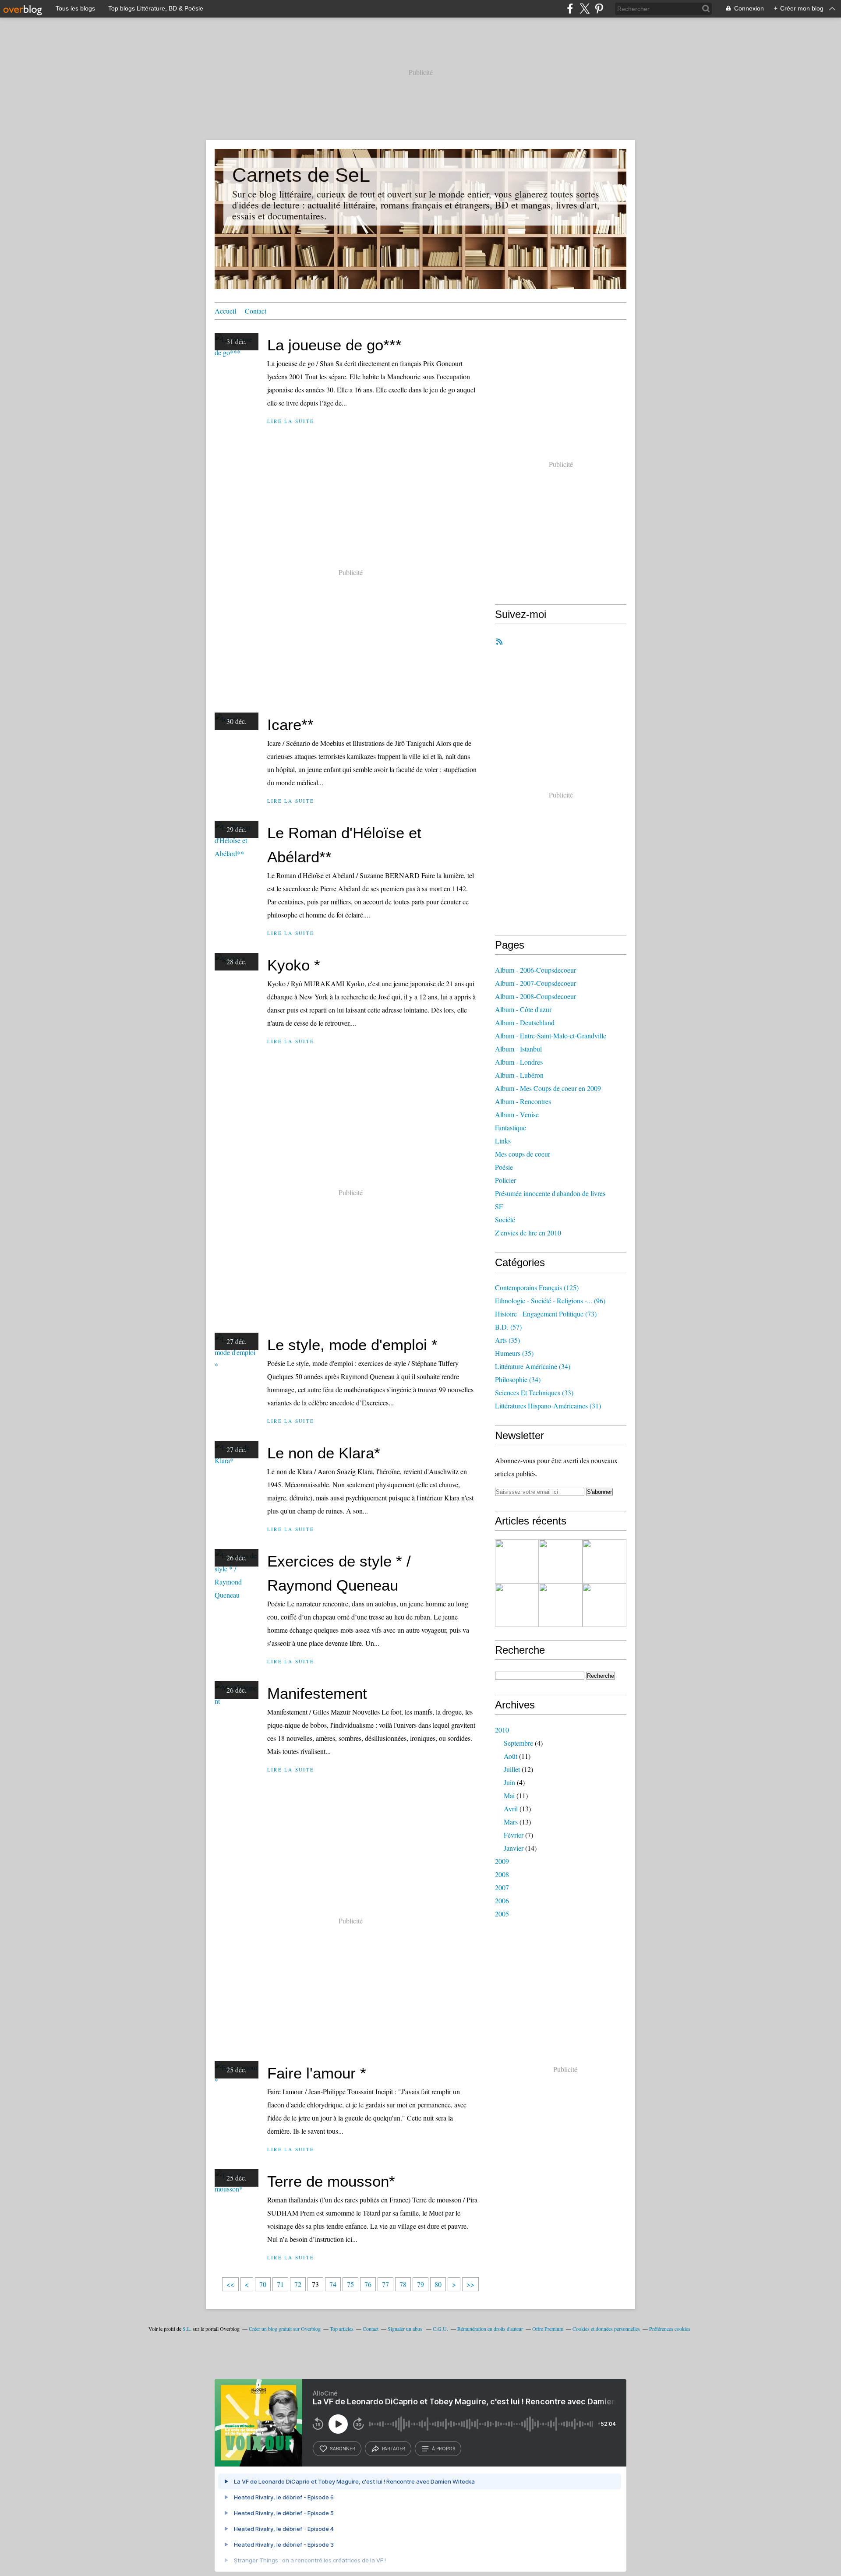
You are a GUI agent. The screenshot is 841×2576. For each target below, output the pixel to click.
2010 (502, 1730)
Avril (511, 1808)
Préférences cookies (670, 2329)
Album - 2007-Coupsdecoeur (535, 983)
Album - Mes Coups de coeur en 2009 (548, 1088)
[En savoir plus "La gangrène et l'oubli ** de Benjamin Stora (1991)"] (604, 1561)
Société (505, 1219)
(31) (548, 1406)
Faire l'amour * (317, 2073)
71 (280, 2284)
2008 (502, 1874)
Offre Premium (548, 2329)
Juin (509, 1782)
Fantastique (511, 1127)
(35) (507, 1340)
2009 (502, 1861)
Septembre (518, 1743)
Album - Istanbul (518, 1049)
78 (403, 2284)
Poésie (504, 1167)
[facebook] (570, 9)
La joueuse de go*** (334, 345)
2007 (502, 1887)
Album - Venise (517, 1114)
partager (394, 2449)
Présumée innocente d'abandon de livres (550, 1193)
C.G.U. (440, 2329)
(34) (533, 1366)
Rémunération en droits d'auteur (490, 2329)
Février (514, 1835)
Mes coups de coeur (523, 1154)
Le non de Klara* (324, 1453)
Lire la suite (291, 421)
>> (470, 2284)
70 (263, 2284)
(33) (534, 1392)
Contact (256, 311)
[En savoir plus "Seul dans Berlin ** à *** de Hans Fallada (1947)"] (517, 1605)
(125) (537, 1287)
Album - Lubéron (519, 1075)
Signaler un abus (406, 2329)
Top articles (342, 2329)
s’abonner (343, 2449)
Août (511, 1756)
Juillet (512, 1769)
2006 (502, 1900)
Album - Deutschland (525, 1022)
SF (499, 1206)
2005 (502, 1914)
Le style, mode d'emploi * (352, 1345)
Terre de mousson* (331, 2181)
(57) (508, 1327)
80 (438, 2284)
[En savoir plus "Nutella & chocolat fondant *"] (561, 1561)
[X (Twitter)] (585, 9)
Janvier (514, 1848)
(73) (546, 1314)
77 (385, 2284)
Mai (509, 1795)
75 (350, 2284)
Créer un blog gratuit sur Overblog (285, 2329)
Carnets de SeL (301, 175)
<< (230, 2284)
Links (503, 1141)
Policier (505, 1180)
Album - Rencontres (523, 1101)
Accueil (225, 311)
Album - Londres (519, 1062)
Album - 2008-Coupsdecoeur (535, 996)
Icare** (290, 725)
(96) (550, 1300)
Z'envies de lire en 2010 (528, 1233)
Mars (511, 1822)
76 (368, 2284)
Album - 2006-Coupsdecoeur (535, 970)
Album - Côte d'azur (523, 1009)
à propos (443, 2449)
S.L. (187, 2329)
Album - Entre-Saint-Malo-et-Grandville (551, 1036)
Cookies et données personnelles (606, 2329)
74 (333, 2284)
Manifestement (317, 1693)
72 (298, 2284)
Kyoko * (294, 965)
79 (420, 2284)
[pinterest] (599, 9)
